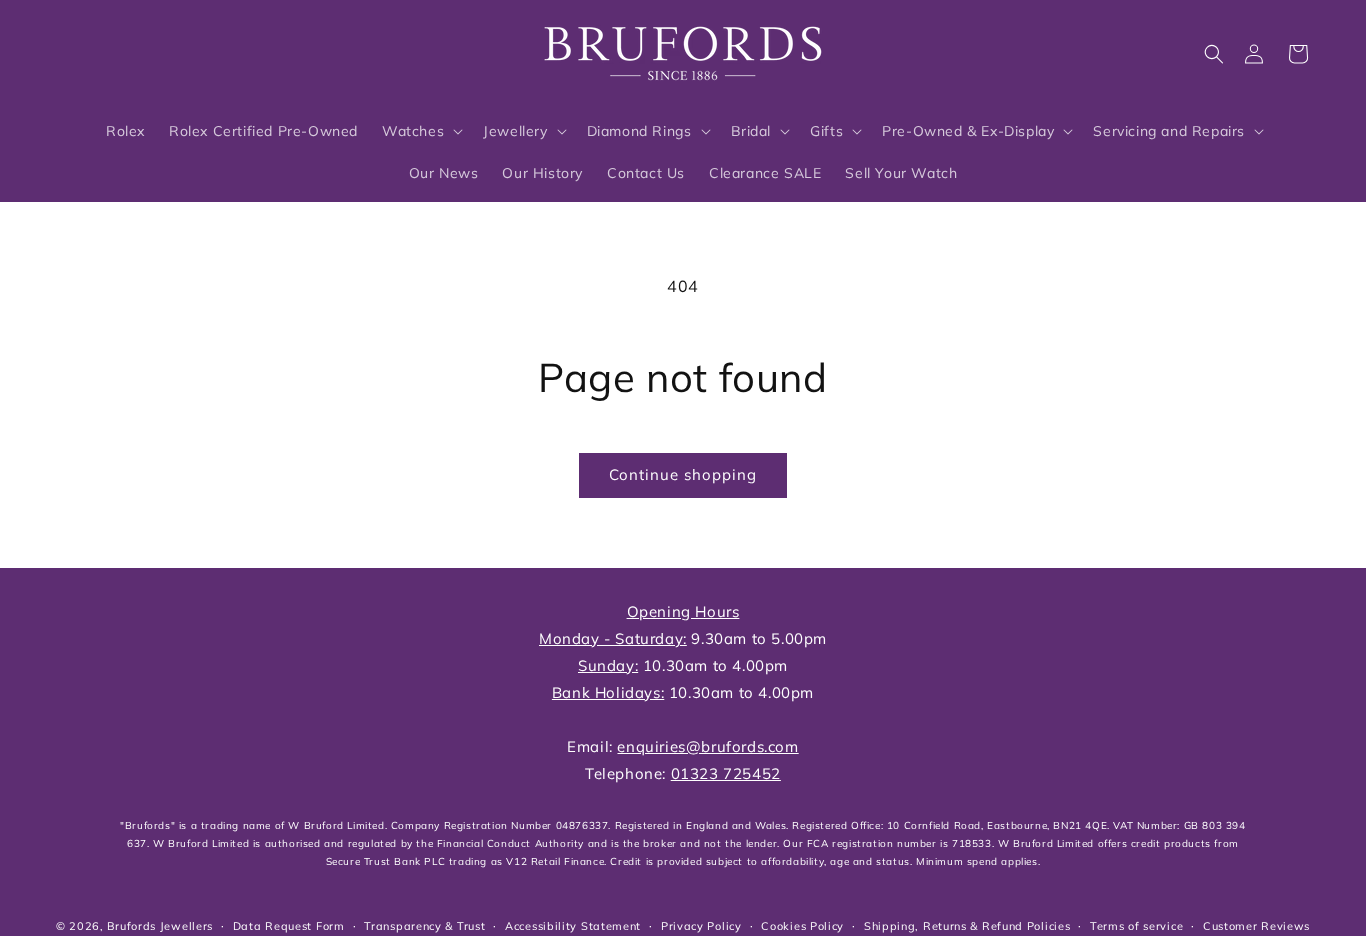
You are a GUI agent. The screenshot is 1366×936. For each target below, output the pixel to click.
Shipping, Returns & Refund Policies (967, 926)
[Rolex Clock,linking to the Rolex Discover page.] (125, 49)
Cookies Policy (802, 926)
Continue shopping (683, 474)
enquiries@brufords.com (707, 746)
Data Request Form (289, 926)
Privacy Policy (701, 926)
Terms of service (1136, 926)
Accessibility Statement (573, 926)
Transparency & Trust (424, 926)
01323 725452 (726, 773)
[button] (1214, 54)
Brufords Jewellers (160, 926)
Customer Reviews (1256, 926)
